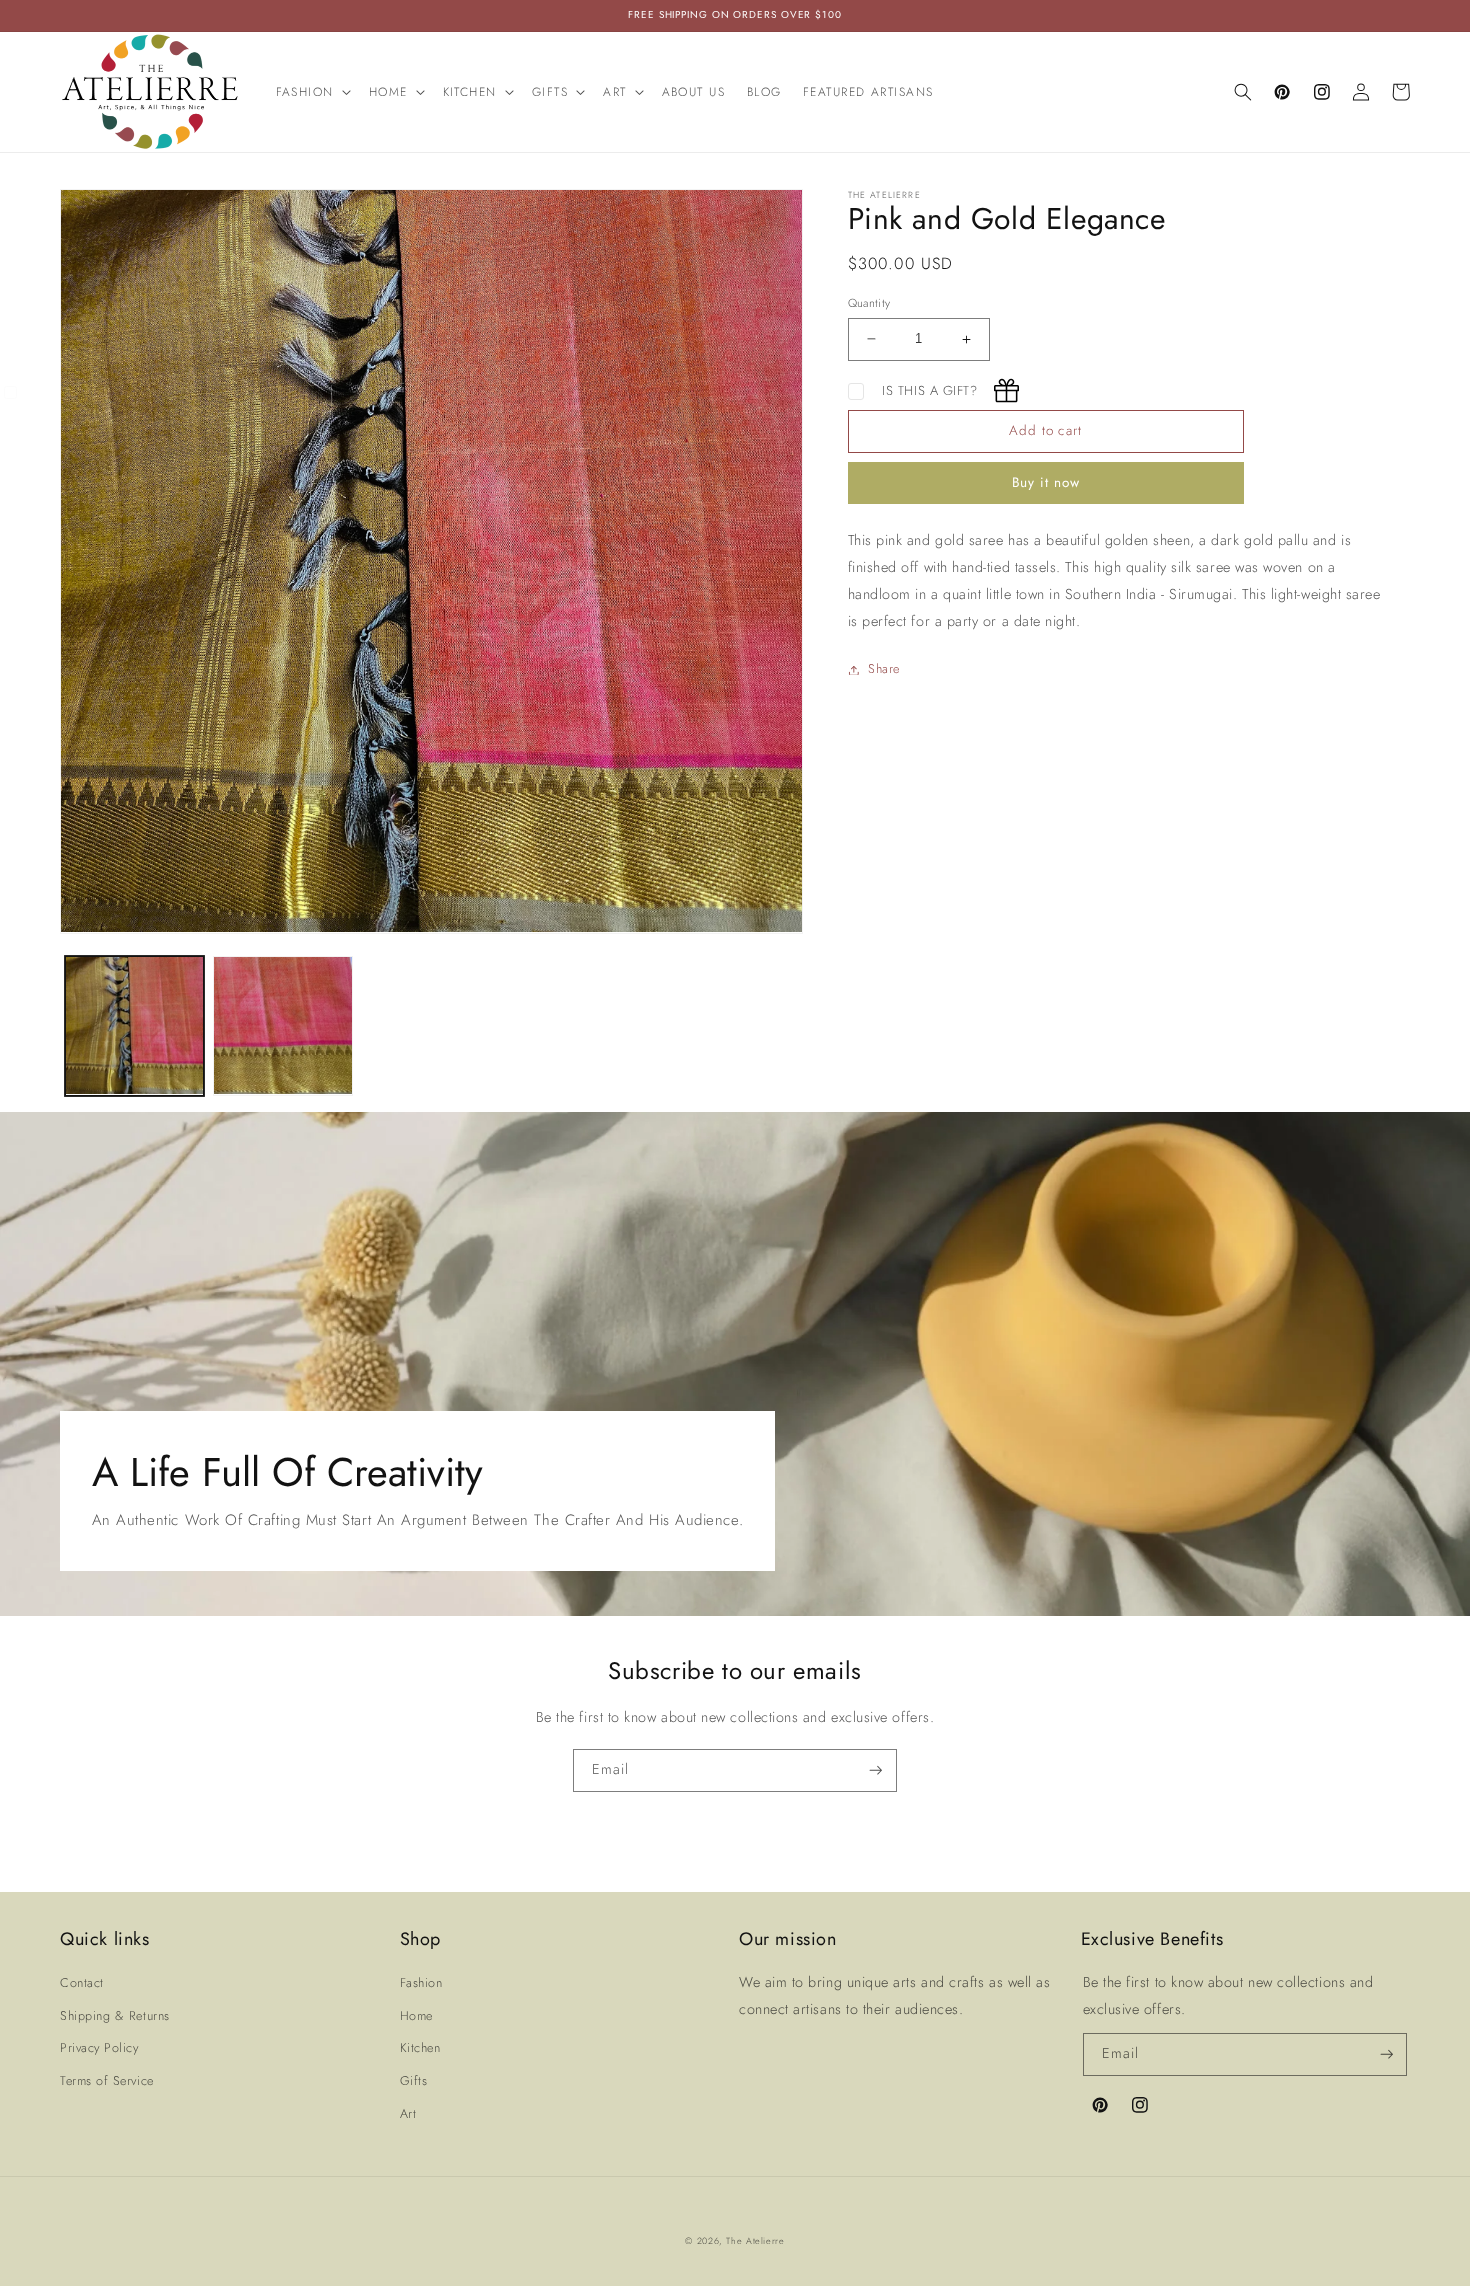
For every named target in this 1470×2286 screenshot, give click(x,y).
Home (416, 2016)
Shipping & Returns (115, 2016)
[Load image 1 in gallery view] (135, 1026)
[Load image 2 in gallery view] (283, 1026)
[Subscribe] (876, 1770)
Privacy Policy (99, 2048)
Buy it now (1046, 482)
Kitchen (420, 2048)
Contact (82, 1983)
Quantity (869, 302)
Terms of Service (107, 2081)
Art (408, 2114)
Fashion (421, 1983)
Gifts (414, 2081)
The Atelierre (755, 2240)
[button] (311, 92)
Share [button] (884, 669)
